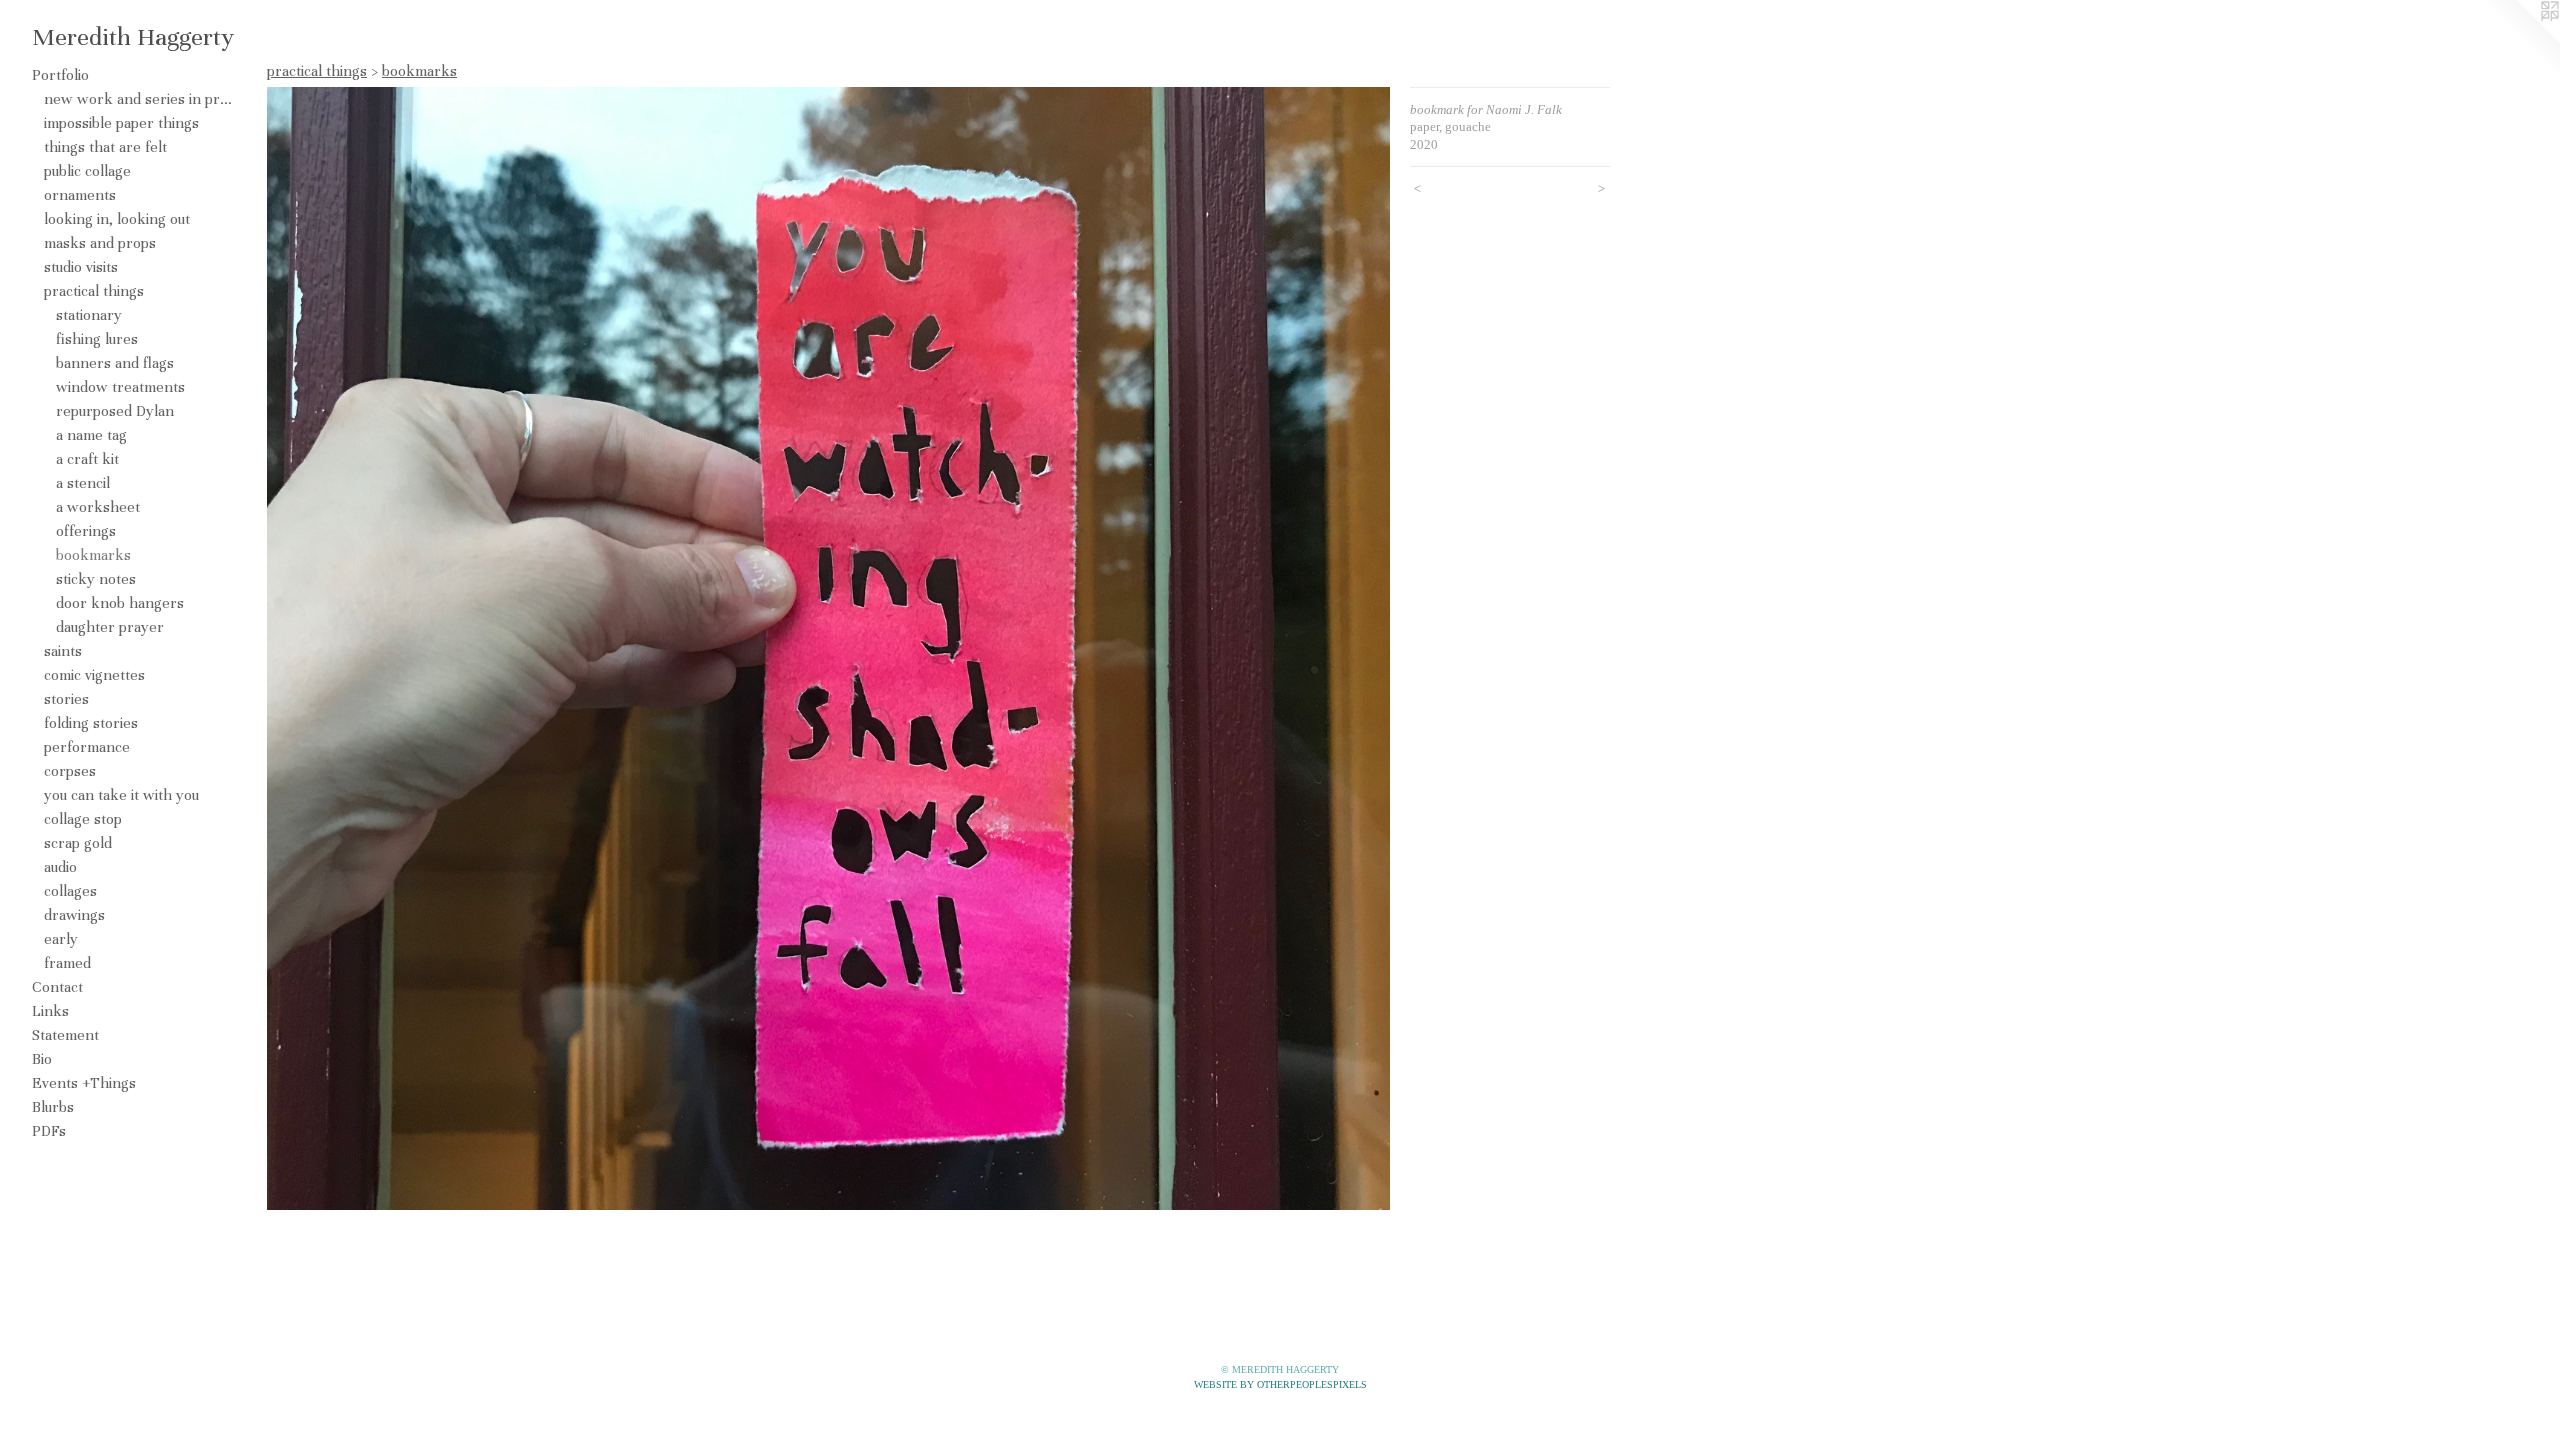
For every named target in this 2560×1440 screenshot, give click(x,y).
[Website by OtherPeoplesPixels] (2520, 40)
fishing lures (97, 339)
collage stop (83, 819)
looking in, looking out (117, 219)
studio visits (81, 267)
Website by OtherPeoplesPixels (1280, 1384)
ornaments (80, 195)
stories (66, 699)
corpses (70, 771)
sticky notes (96, 579)
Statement (65, 1035)
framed (67, 963)
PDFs (49, 1131)
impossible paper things (121, 123)
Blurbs (53, 1107)
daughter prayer (110, 627)
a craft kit (87, 459)
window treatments (120, 387)
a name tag (91, 435)
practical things (94, 291)
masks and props (100, 243)
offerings (86, 531)
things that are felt (105, 147)
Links (50, 1011)
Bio (42, 1059)
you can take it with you (121, 795)
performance (87, 747)
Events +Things (84, 1083)
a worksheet (98, 507)
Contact (57, 987)
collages (70, 891)
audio (60, 867)
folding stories (91, 723)
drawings (74, 915)
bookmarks (93, 555)
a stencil (83, 483)
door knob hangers (120, 603)
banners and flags (115, 363)
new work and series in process (138, 99)
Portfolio (60, 75)
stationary (89, 315)
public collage (87, 171)
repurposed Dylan (115, 411)
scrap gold (78, 843)
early (61, 939)
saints (63, 651)
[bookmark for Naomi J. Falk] (828, 648)
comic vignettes (94, 675)
